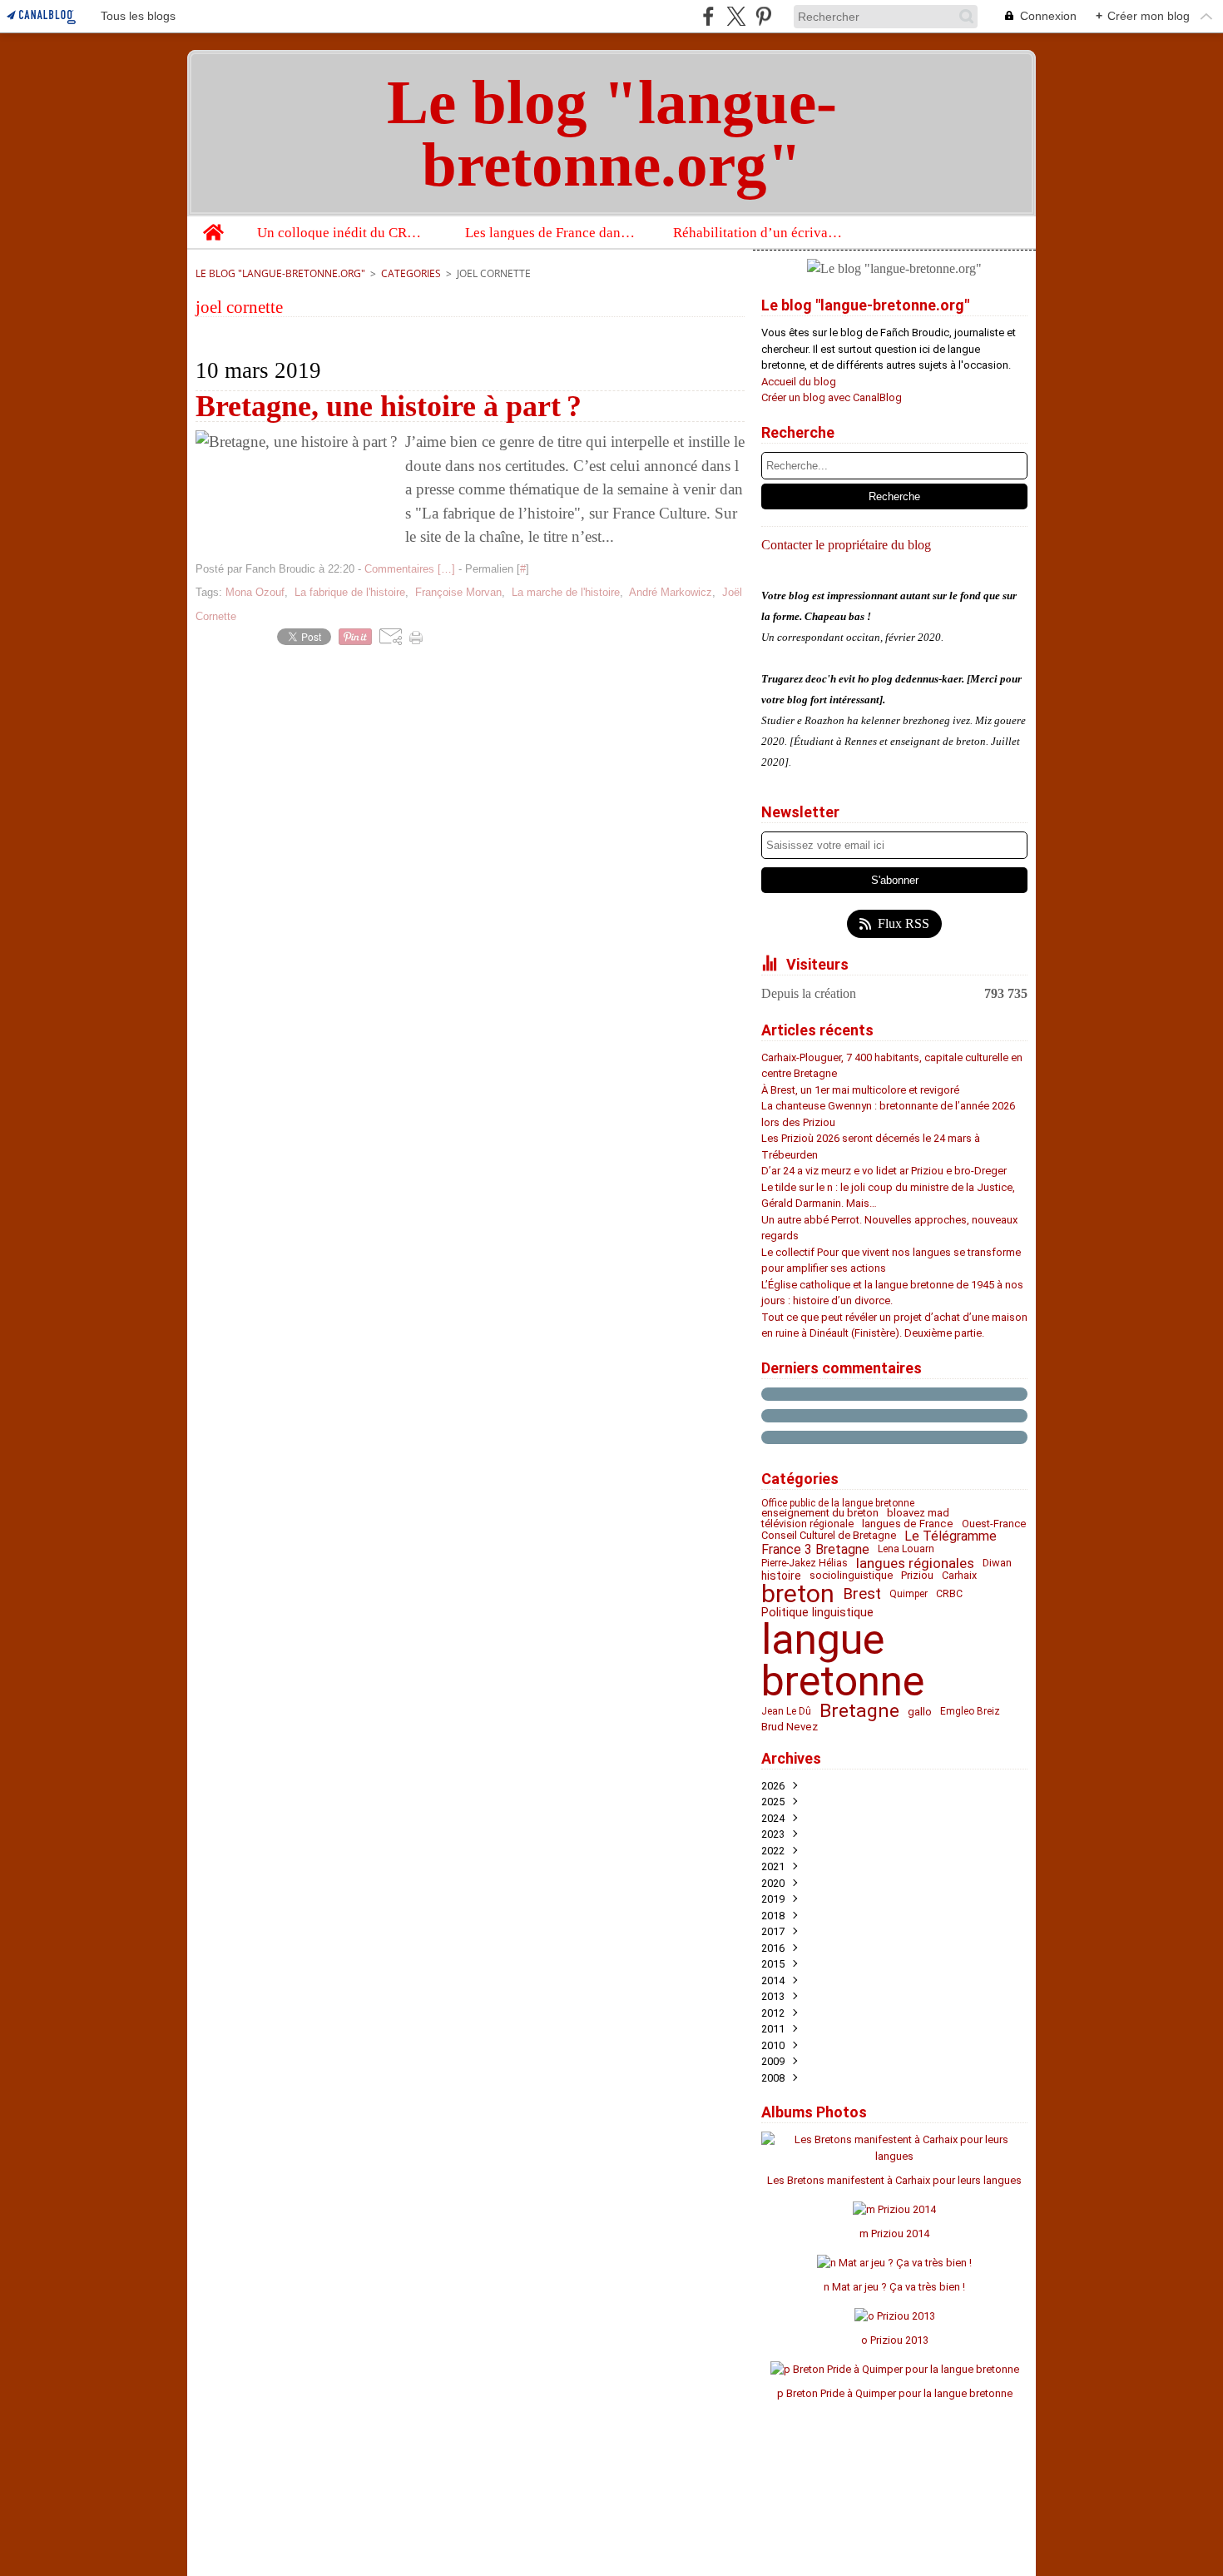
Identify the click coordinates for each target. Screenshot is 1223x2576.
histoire (781, 1576)
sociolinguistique (851, 1576)
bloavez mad (918, 1514)
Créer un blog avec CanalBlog (832, 397)
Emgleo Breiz (970, 1711)
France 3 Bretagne (815, 1550)
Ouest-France (994, 1524)
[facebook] (708, 16)
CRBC (949, 1594)
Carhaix (959, 1576)
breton (798, 1594)
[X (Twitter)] (736, 16)
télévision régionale (807, 1524)
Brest (862, 1594)
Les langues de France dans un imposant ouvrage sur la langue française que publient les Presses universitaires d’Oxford (551, 233)
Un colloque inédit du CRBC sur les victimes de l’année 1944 (343, 233)
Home (213, 224)
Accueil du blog (799, 382)
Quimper (909, 1594)
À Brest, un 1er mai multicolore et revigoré (860, 1090)
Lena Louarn (906, 1549)
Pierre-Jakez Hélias (805, 1563)
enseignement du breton (820, 1514)
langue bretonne (843, 1660)
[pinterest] (763, 16)
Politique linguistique (817, 1612)
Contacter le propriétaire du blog (846, 545)
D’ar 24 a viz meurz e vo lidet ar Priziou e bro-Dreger (884, 1171)
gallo (920, 1712)
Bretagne (859, 1712)
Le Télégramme (951, 1536)
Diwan (997, 1563)
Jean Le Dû (786, 1711)
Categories (411, 273)
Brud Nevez (790, 1727)
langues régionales (915, 1563)
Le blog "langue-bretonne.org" (280, 273)
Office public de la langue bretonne (838, 1503)
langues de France (908, 1524)
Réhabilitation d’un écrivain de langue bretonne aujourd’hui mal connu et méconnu (759, 233)
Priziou (917, 1576)
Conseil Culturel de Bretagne (829, 1536)
